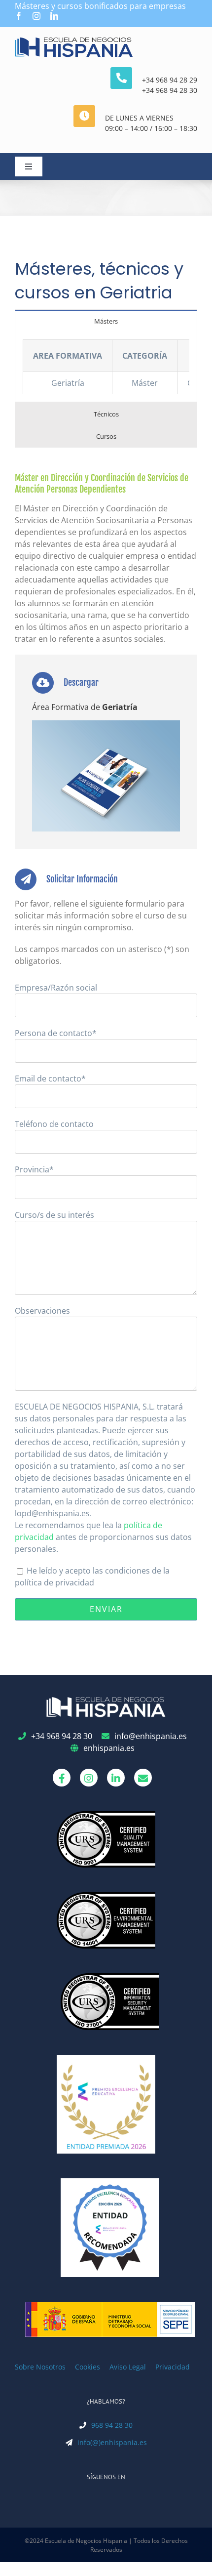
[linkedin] (54, 16)
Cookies (88, 2367)
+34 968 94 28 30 (170, 90)
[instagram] (36, 16)
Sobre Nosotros (40, 2367)
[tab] (106, 321)
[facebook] (19, 16)
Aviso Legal (128, 2367)
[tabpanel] (106, 367)
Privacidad (173, 2367)
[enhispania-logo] (74, 41)
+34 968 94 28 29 (170, 80)
